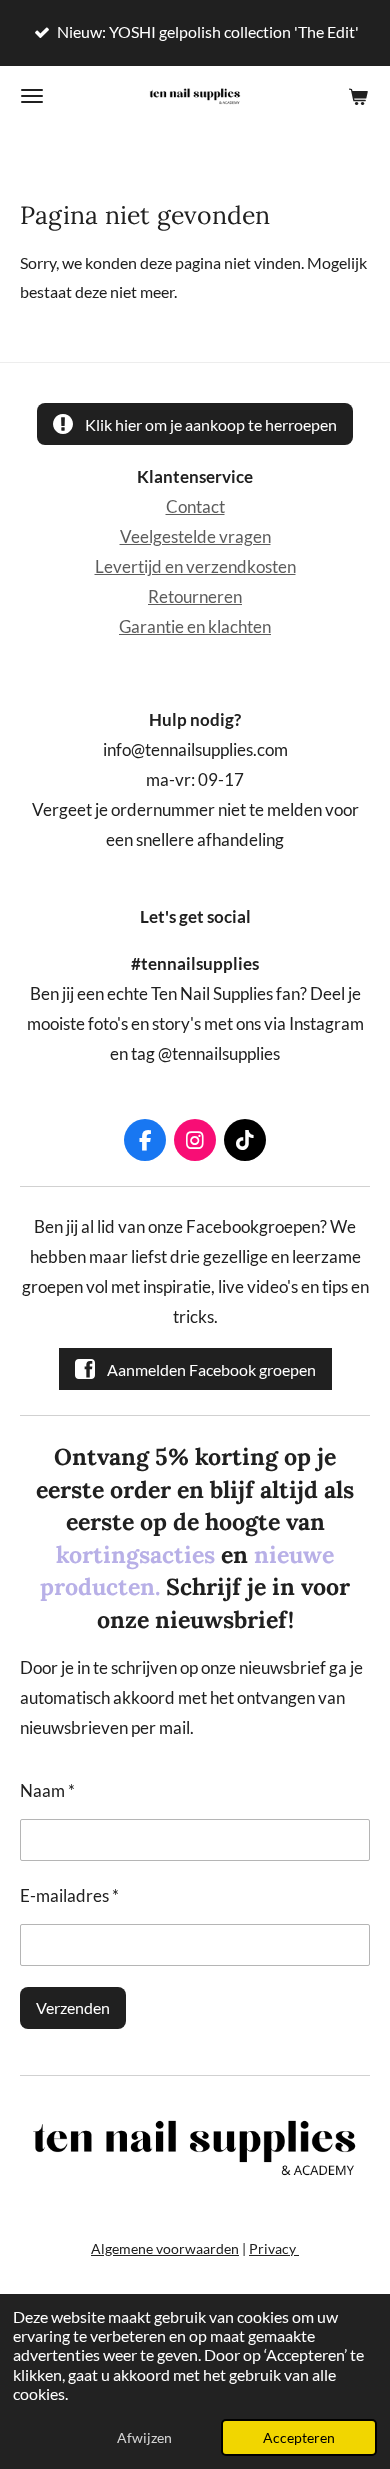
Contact (195, 507)
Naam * (47, 1791)
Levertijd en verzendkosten (195, 567)
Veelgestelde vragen (195, 537)
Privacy (274, 2248)
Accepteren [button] (299, 2437)
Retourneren (195, 597)
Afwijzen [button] (144, 2437)
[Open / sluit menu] (32, 96)
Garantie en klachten (195, 627)
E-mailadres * (69, 1896)
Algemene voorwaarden (165, 2248)
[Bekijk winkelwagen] (358, 96)
